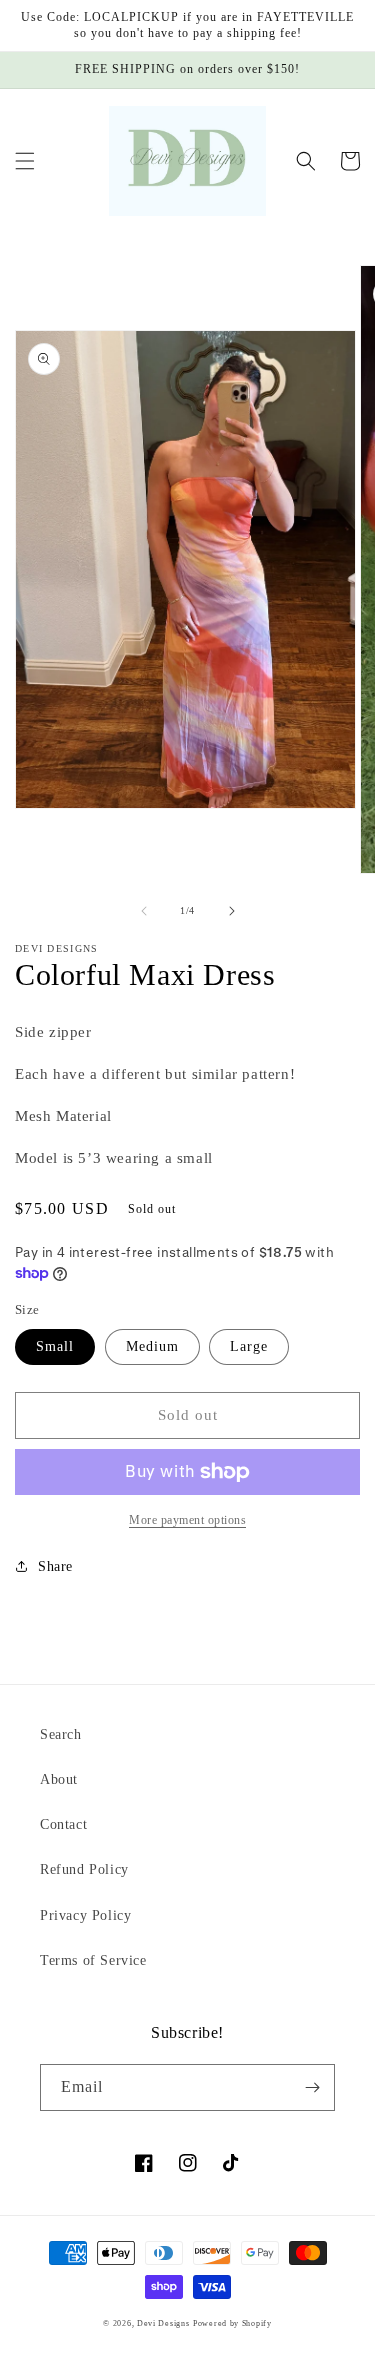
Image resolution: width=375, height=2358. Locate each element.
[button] (25, 161)
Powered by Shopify (232, 2323)
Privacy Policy (85, 1915)
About (59, 1779)
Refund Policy (84, 1869)
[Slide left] (144, 911)
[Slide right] (232, 911)
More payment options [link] (187, 1520)
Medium (152, 1346)
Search (61, 1734)
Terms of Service (93, 1960)
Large (249, 1346)
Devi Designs (163, 2323)
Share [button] (55, 1566)
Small (55, 1346)
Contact (63, 1824)
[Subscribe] (312, 2087)
